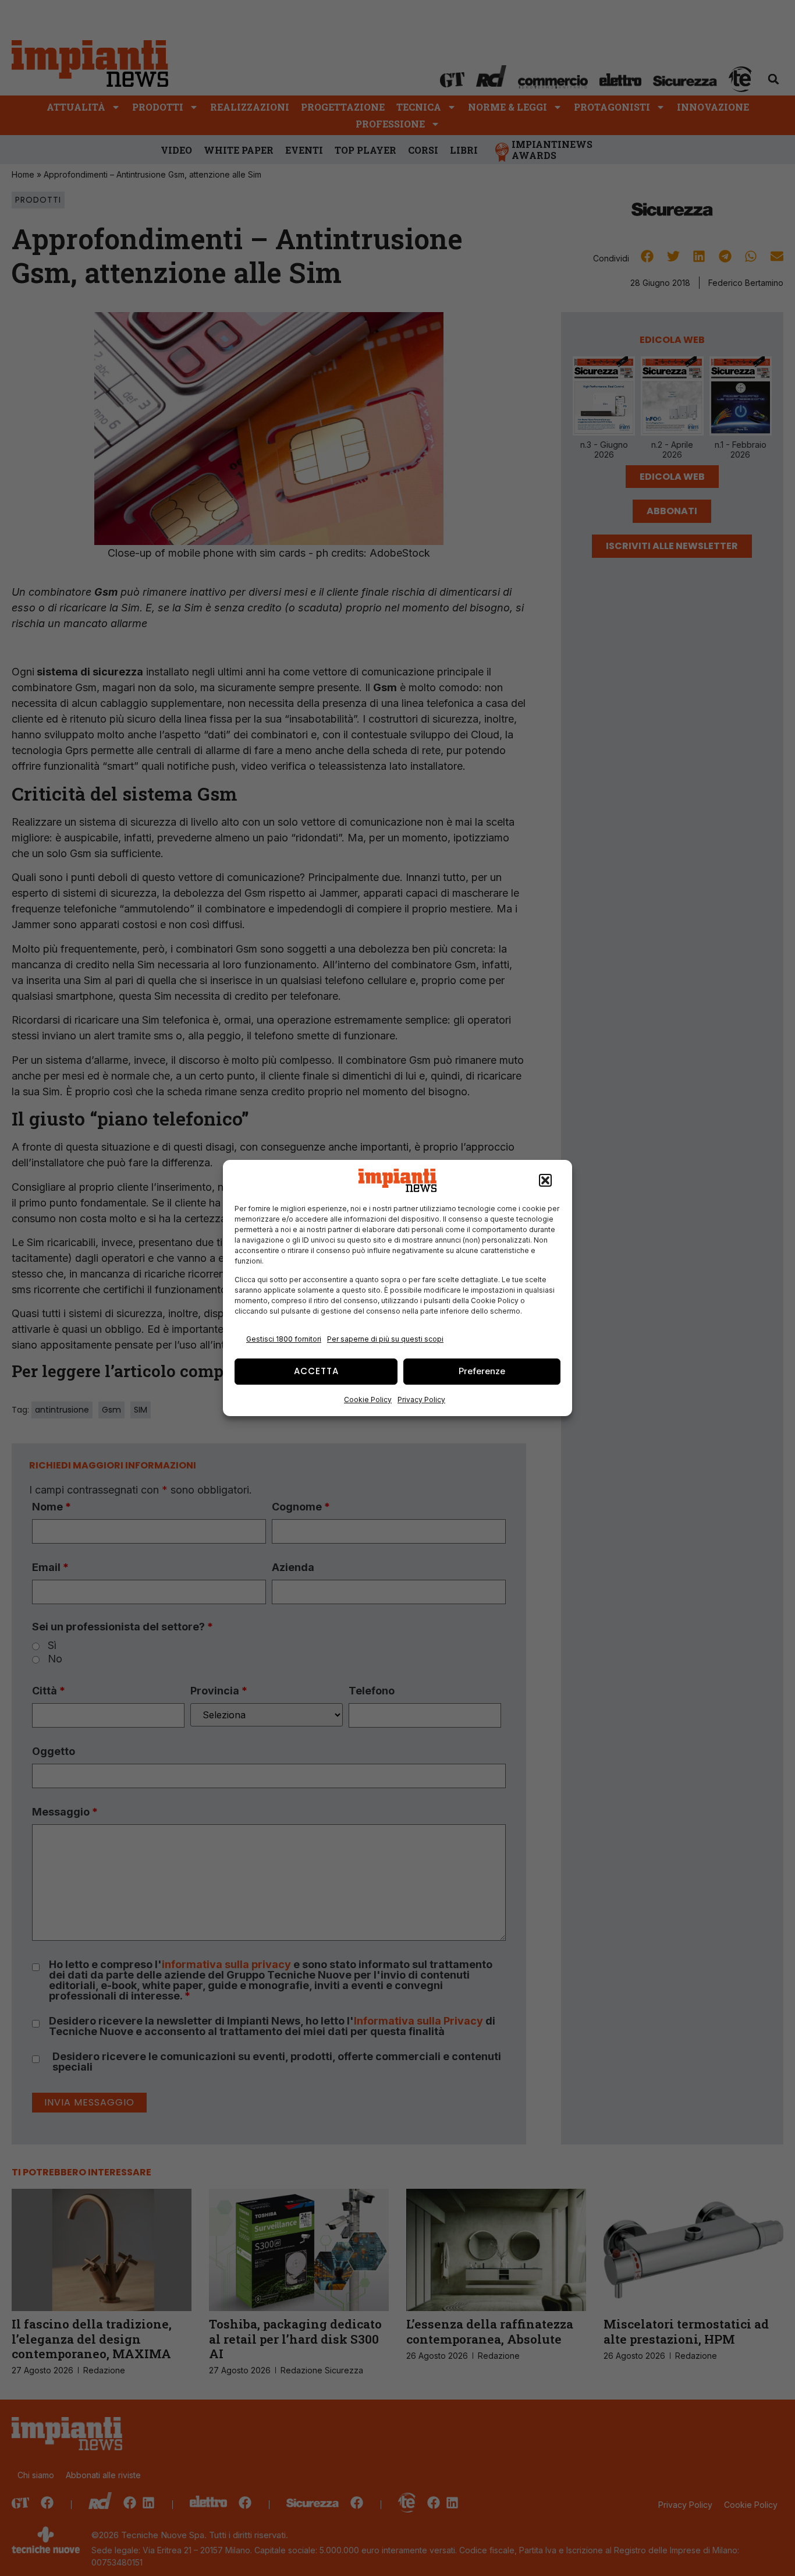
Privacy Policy (421, 1400)
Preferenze (482, 1371)
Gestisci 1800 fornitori (284, 1339)
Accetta (316, 1371)
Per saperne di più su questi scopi (385, 1339)
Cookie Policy (368, 1400)
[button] (545, 1180)
